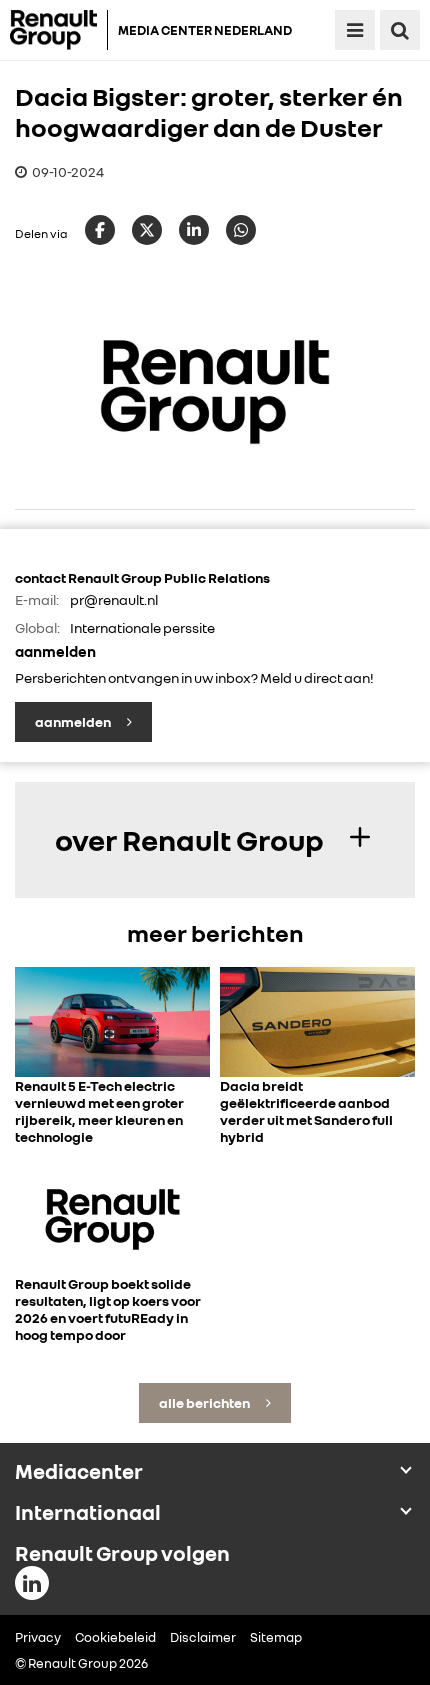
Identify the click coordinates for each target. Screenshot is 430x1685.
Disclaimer (203, 1637)
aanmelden (74, 721)
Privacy (38, 1637)
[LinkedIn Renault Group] (32, 1583)
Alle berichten (205, 1402)
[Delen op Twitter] (147, 230)
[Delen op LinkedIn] (194, 230)
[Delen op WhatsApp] (241, 230)
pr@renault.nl (114, 599)
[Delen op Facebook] (100, 230)
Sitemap (276, 1637)
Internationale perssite (142, 627)
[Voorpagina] (59, 30)
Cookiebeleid (115, 1637)
